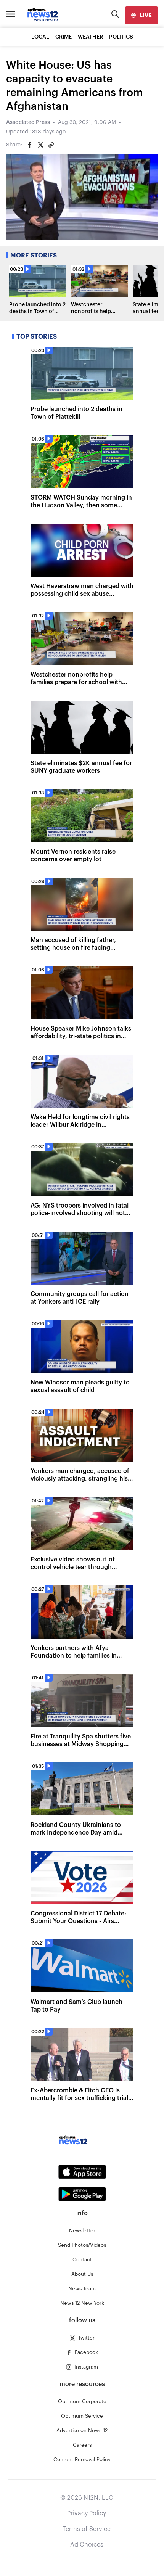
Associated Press (28, 122)
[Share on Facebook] (30, 145)
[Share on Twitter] (40, 145)
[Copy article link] (51, 145)
